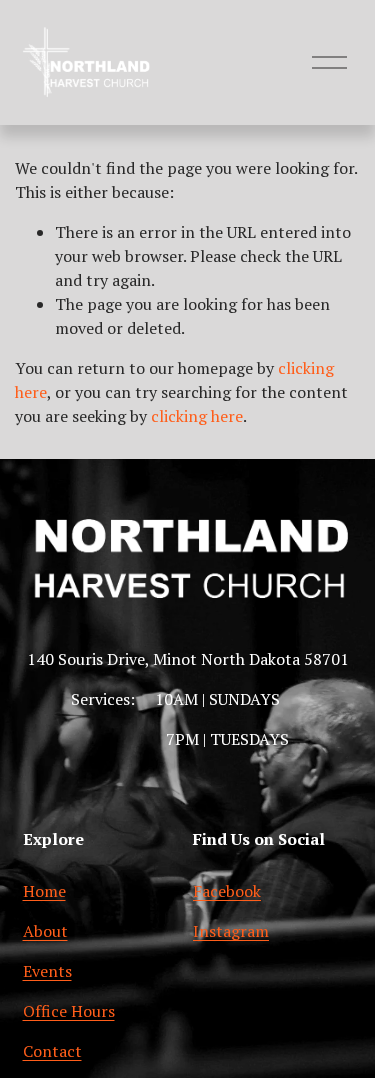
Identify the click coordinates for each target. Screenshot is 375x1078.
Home (44, 891)
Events (47, 971)
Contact (52, 1051)
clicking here (197, 416)
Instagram (231, 931)
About (45, 931)
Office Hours (69, 1011)
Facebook (227, 891)
